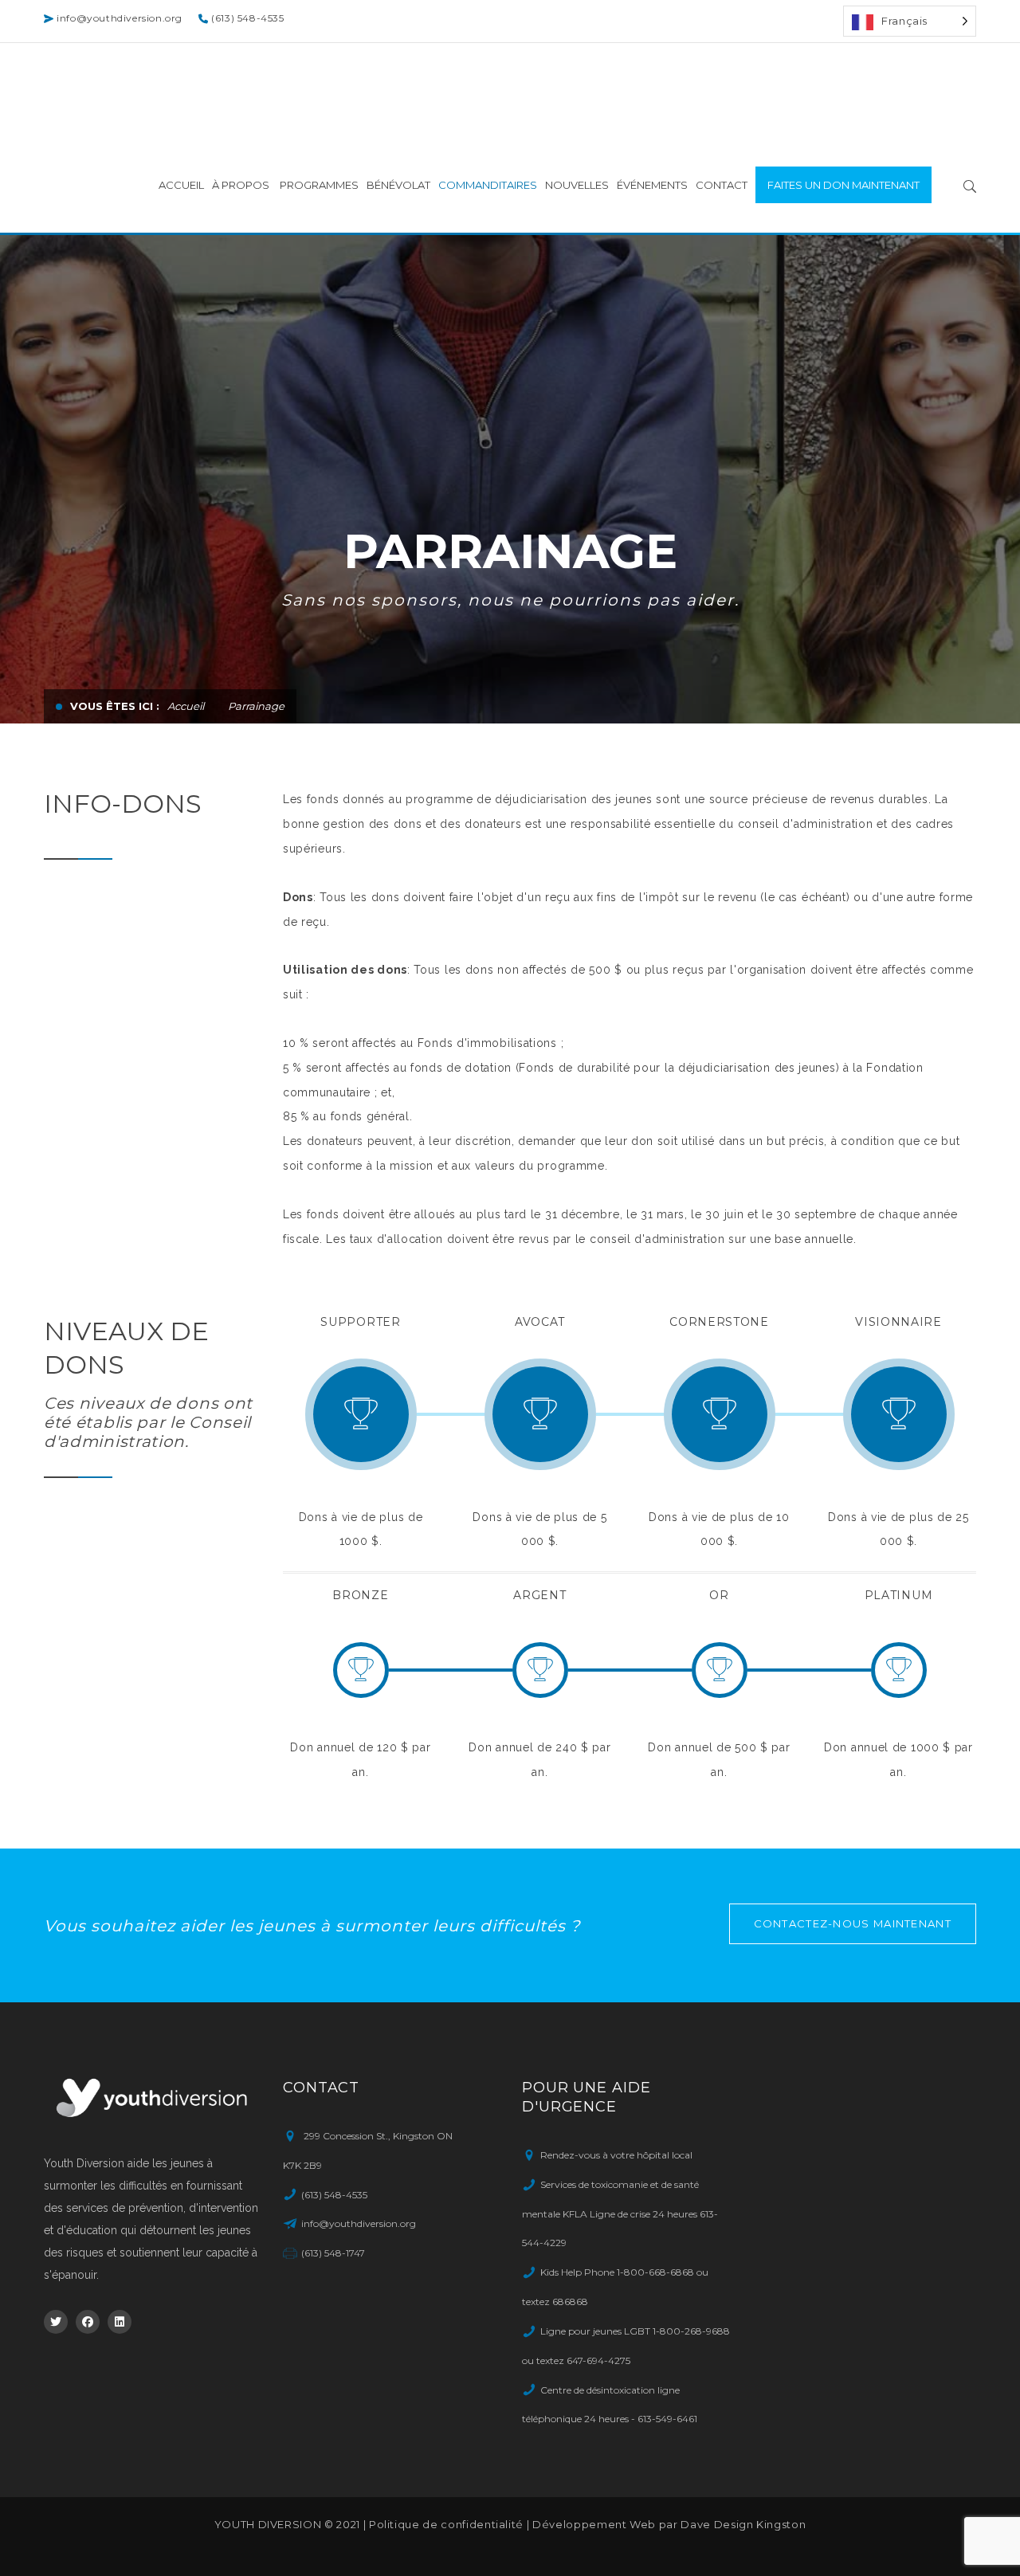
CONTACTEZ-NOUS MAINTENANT (853, 1923)
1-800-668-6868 (655, 2272)
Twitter (56, 2322)
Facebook (88, 2322)
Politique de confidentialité (446, 2524)
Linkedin (120, 2322)
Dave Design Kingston (743, 2524)
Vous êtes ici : (115, 706)
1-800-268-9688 (691, 2331)
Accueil (186, 706)
